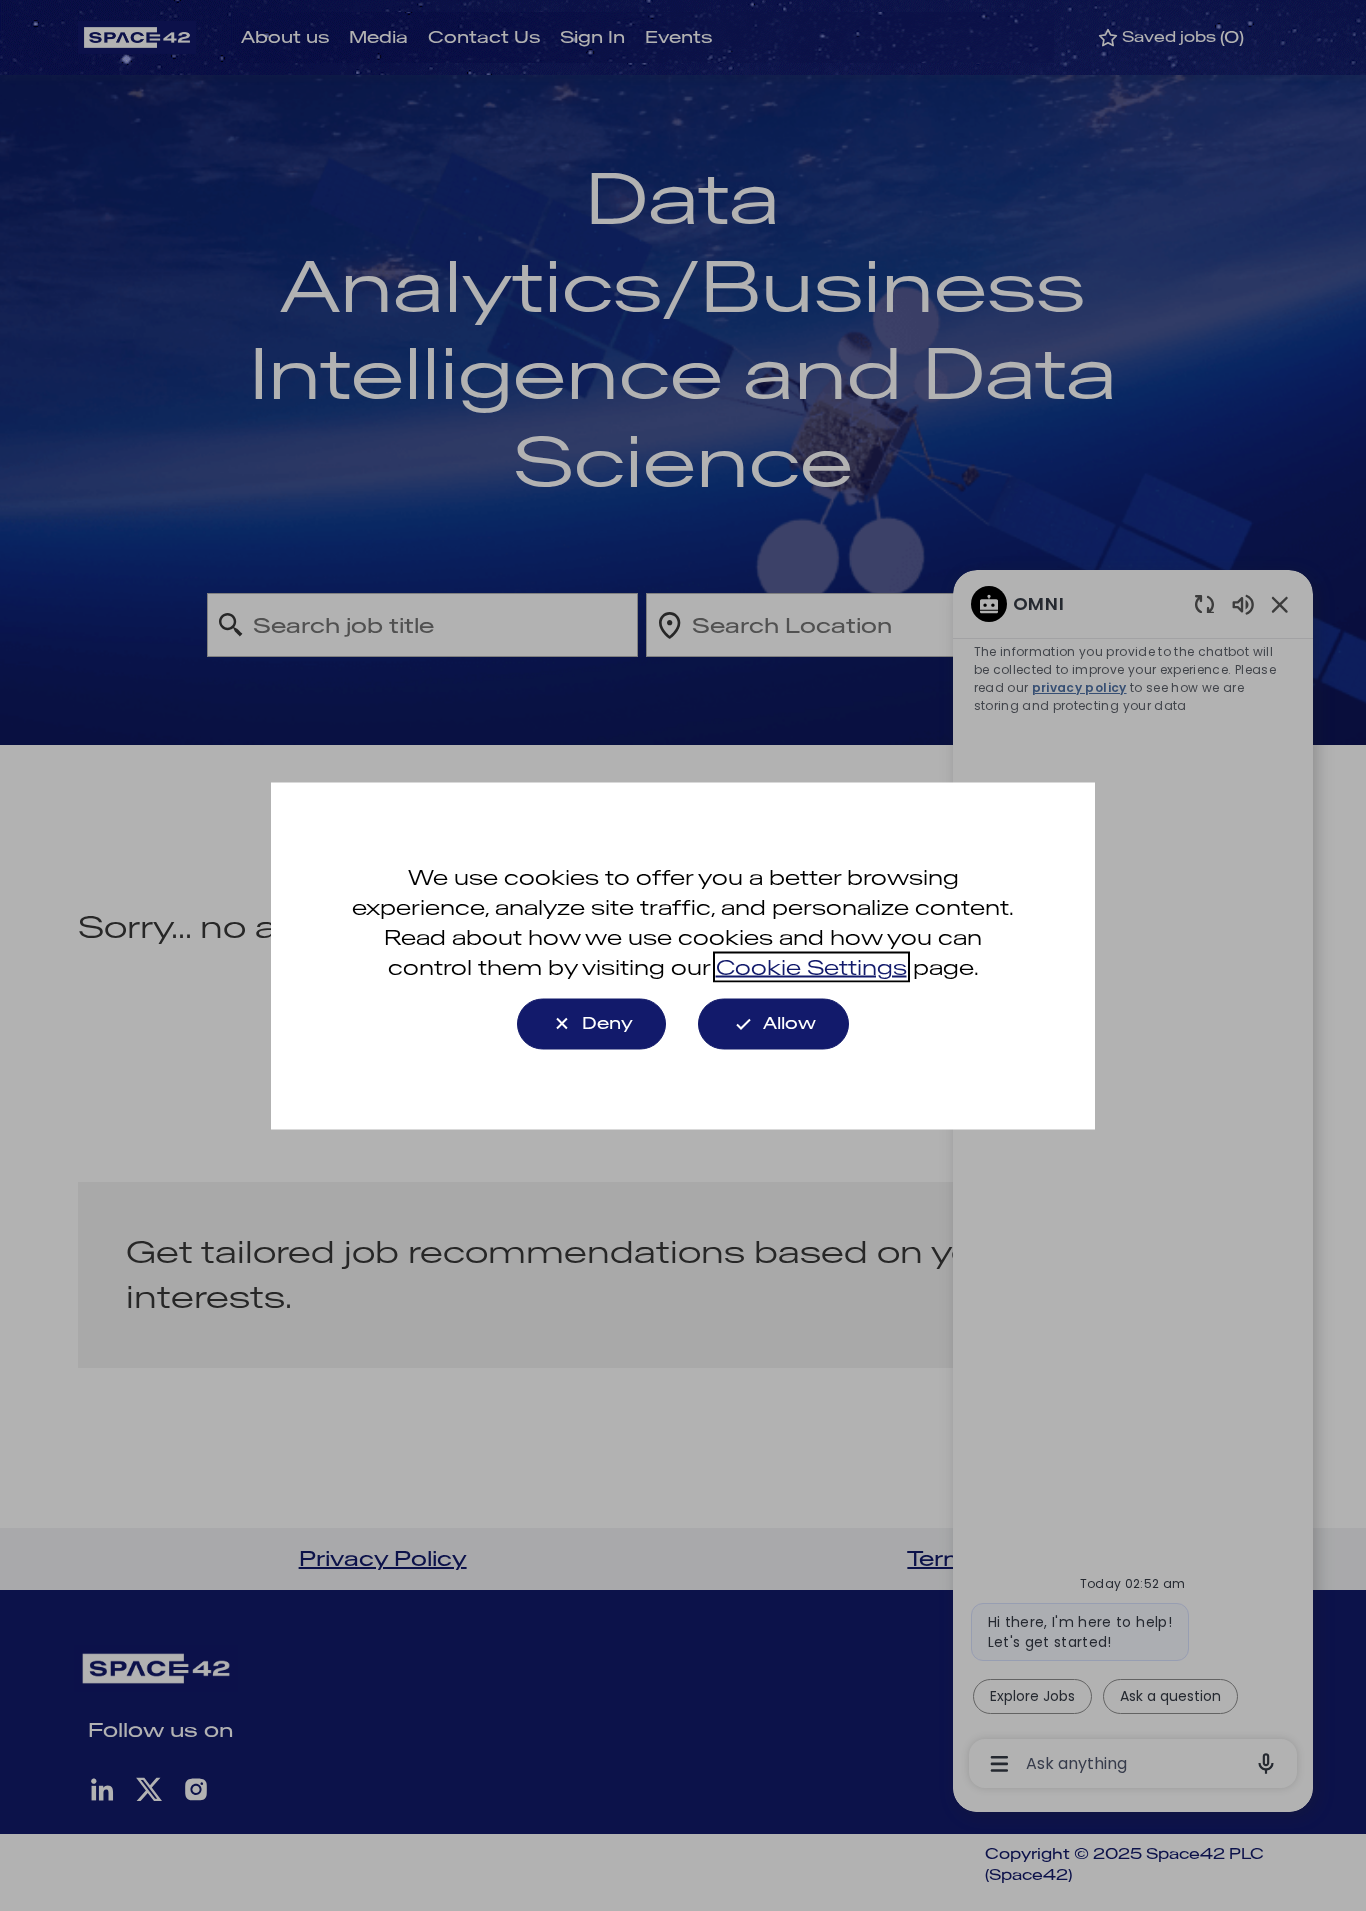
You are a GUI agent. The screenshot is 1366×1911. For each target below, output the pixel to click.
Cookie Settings (811, 966)
